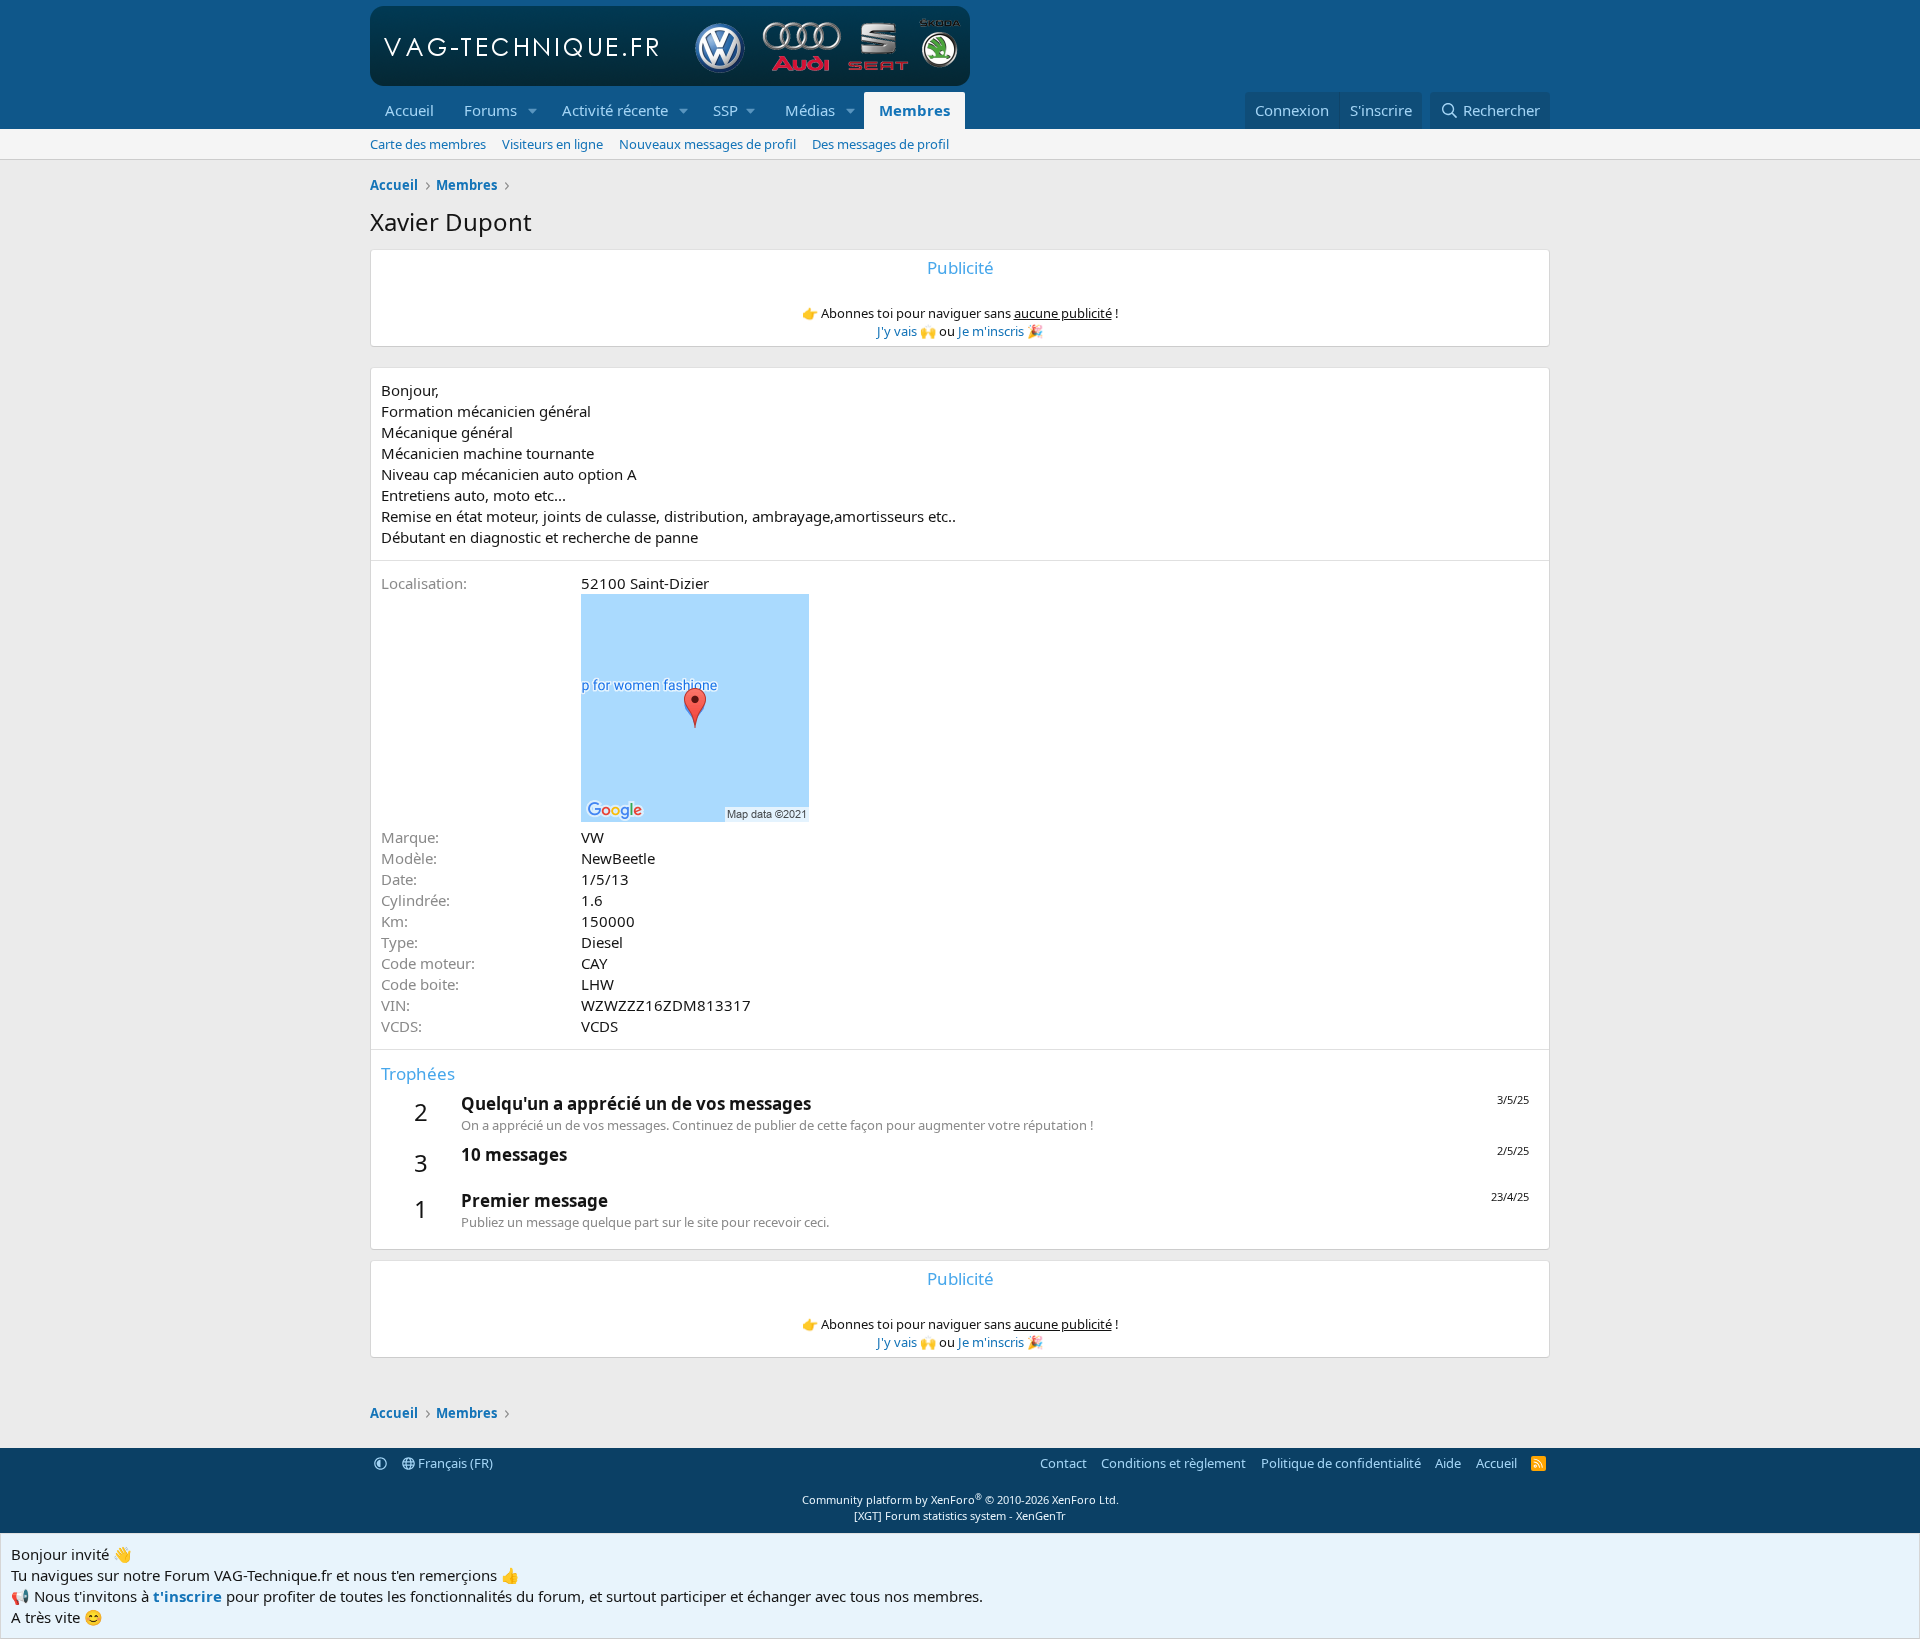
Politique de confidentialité (1341, 1463)
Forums (490, 110)
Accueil (409, 110)
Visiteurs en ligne (552, 144)
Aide (1448, 1463)
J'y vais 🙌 (906, 331)
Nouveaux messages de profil (707, 144)
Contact (1063, 1463)
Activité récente (615, 110)
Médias (810, 110)
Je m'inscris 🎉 (1000, 331)
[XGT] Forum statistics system (960, 1515)
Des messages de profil (880, 144)
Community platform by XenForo (960, 1499)
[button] (533, 110)
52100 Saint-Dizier (645, 583)
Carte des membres (428, 144)
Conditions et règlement (1173, 1463)
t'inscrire (187, 1596)
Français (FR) (454, 1463)
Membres (914, 110)
